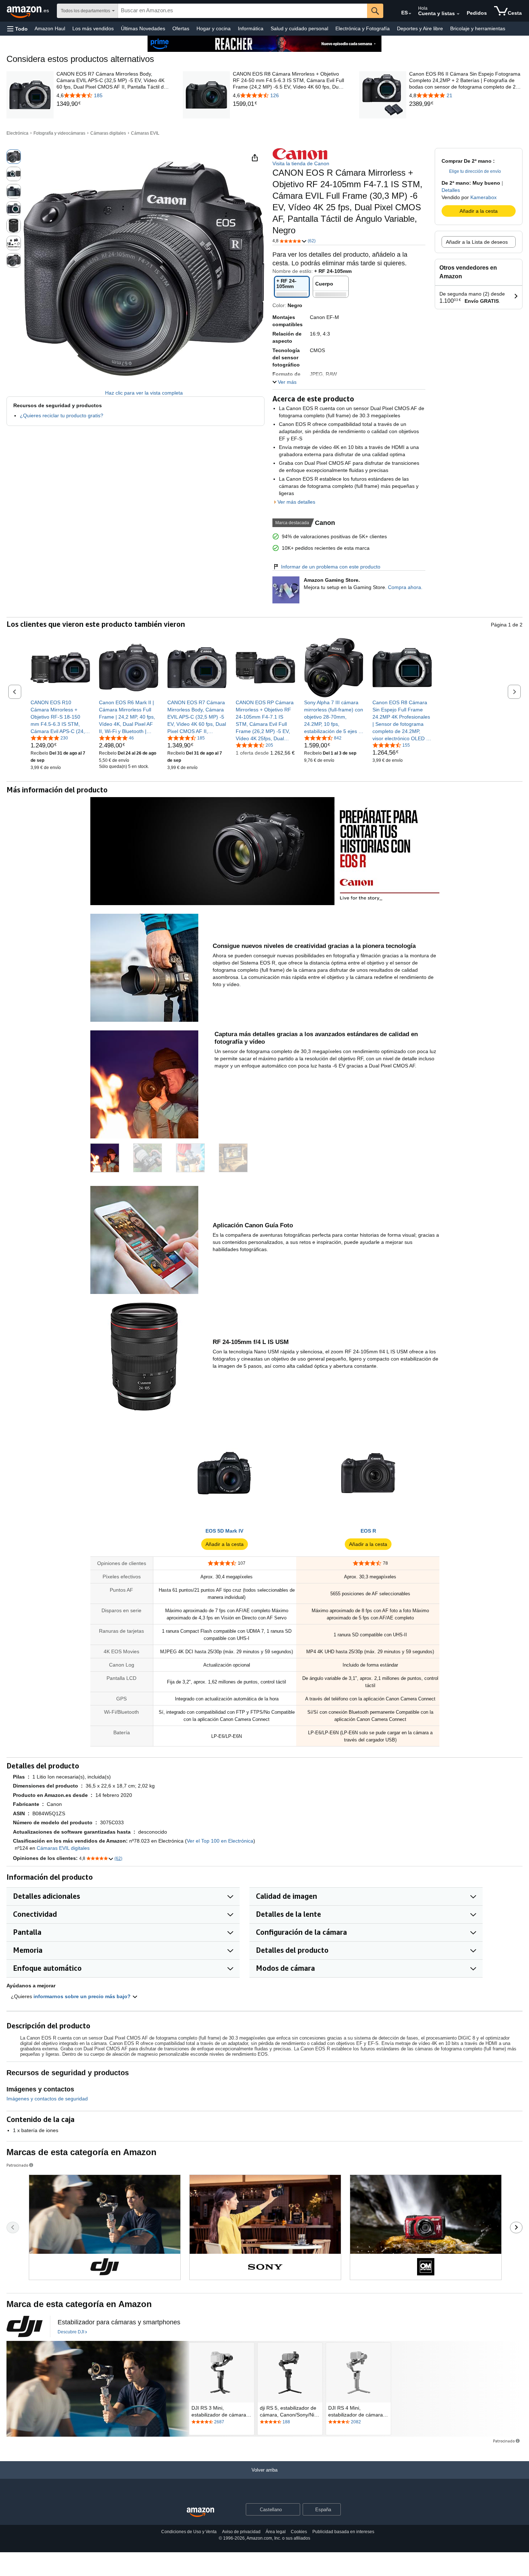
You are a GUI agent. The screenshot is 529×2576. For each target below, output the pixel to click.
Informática (251, 28)
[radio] (14, 157)
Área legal (276, 2532)
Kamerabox (483, 197)
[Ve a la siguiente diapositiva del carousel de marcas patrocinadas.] (516, 2227)
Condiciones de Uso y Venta (189, 2532)
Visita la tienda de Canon (301, 163)
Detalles (451, 190)
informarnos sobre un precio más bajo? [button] (83, 1996)
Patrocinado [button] (17, 2165)
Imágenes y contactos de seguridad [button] (47, 2099)
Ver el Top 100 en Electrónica (220, 1841)
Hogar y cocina (214, 28)
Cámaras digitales (108, 133)
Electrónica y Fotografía (363, 28)
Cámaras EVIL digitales (63, 1848)
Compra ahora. (405, 587)
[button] (17, 29)
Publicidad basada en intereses (343, 2532)
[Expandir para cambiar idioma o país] (410, 14)
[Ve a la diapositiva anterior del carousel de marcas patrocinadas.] (13, 2227)
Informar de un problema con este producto (331, 567)
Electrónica (17, 133)
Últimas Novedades (143, 28)
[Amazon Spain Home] (200, 2512)
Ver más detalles (296, 502)
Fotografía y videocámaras (59, 133)
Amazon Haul (50, 28)
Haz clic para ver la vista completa (144, 393)
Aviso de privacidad (241, 2532)
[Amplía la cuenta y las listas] (458, 14)
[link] (113, 104)
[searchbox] (243, 11)
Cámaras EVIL (145, 133)
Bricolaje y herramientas (478, 28)
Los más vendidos (93, 28)
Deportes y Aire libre (420, 28)
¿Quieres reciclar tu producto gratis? (62, 415)
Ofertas (181, 28)
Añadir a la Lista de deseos (477, 242)
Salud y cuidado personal (299, 28)
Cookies (299, 2532)
